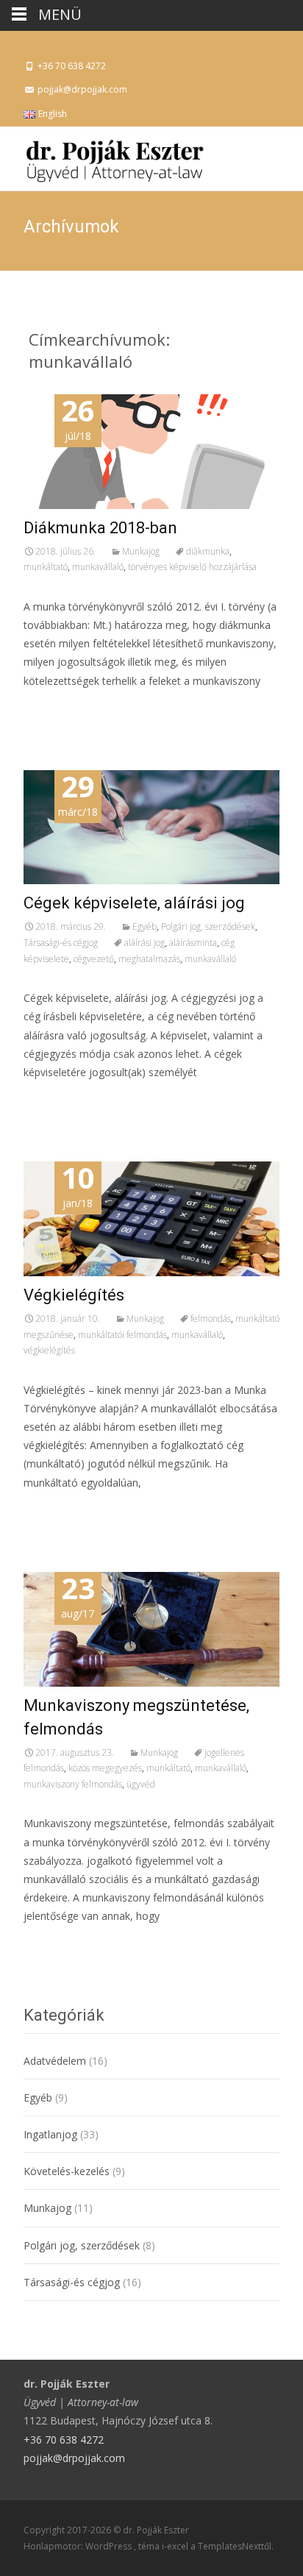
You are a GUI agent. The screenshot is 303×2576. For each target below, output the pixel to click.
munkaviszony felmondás (73, 1784)
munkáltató (46, 567)
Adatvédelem (55, 2061)
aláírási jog (145, 943)
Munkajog (141, 551)
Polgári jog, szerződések (208, 926)
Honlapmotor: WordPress (79, 2546)
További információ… (80, 708)
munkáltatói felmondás (122, 1335)
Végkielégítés (74, 1295)
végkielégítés (49, 1350)
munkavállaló (98, 567)
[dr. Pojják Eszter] (103, 156)
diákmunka (208, 551)
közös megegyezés (105, 1768)
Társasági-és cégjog (61, 943)
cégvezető (94, 959)
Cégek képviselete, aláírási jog (134, 903)
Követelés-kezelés (67, 2171)
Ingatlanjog (50, 2134)
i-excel (176, 2546)
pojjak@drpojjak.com (74, 2458)
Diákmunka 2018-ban (100, 528)
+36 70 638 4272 (64, 2440)
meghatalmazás (149, 959)
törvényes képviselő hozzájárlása (192, 567)
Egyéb (145, 926)
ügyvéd (141, 1784)
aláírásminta (193, 943)
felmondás (211, 1319)
